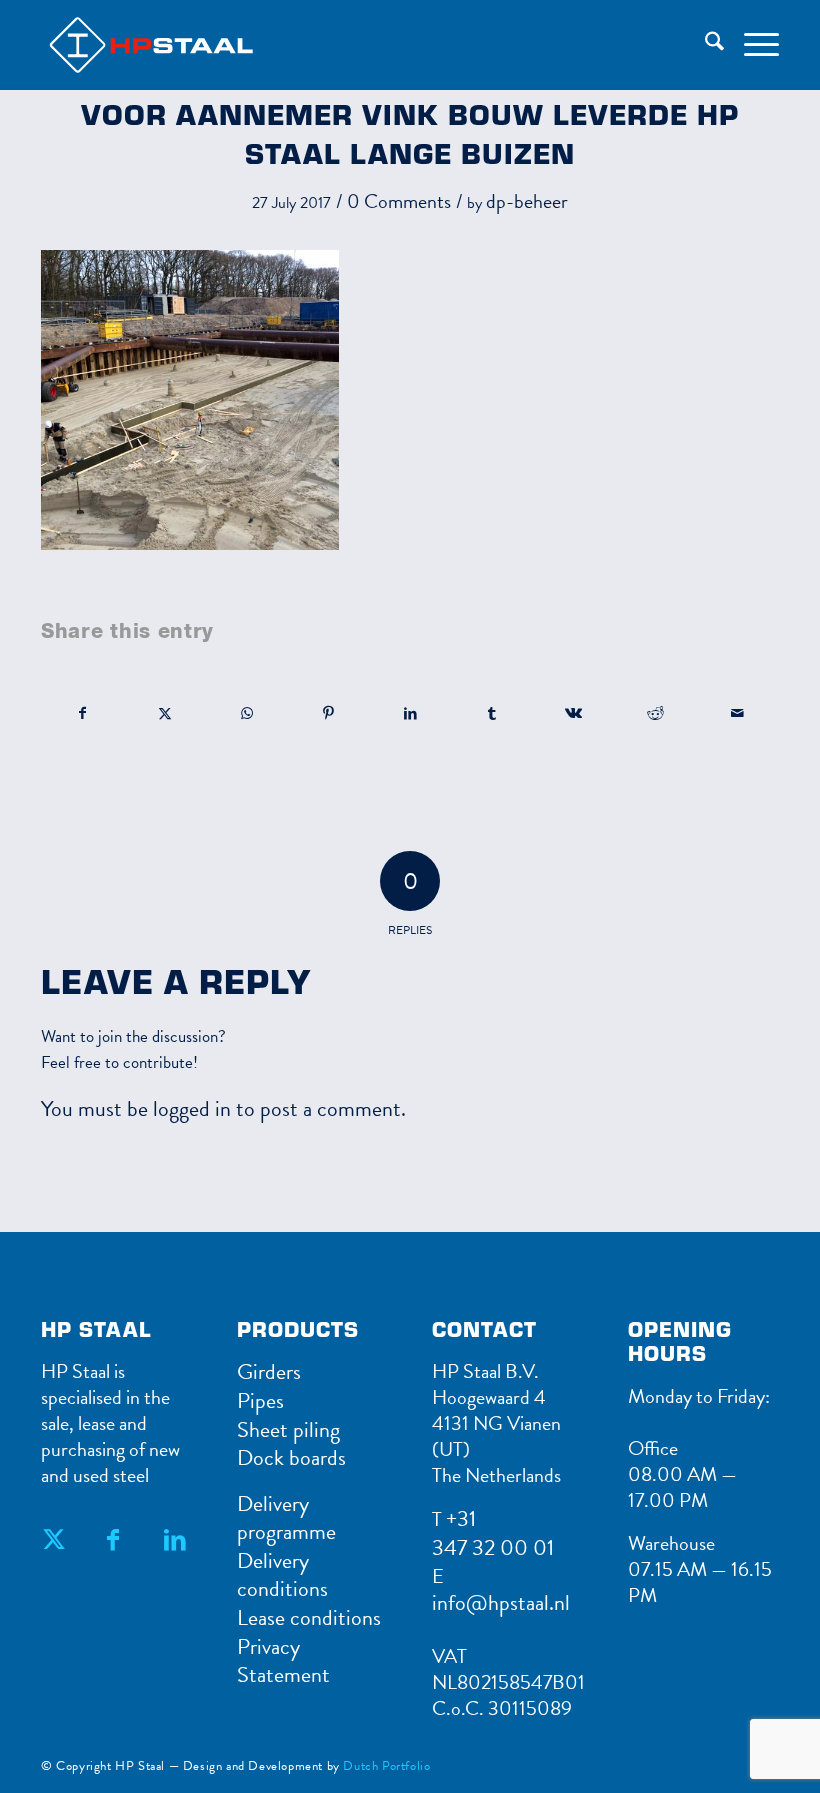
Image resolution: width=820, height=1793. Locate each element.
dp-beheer (527, 201)
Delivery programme (286, 1518)
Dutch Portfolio (386, 1766)
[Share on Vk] (574, 713)
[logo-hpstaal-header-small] (179, 45)
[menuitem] (704, 45)
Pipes (260, 1400)
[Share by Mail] (737, 713)
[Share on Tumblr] (492, 713)
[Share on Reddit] (655, 713)
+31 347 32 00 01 (493, 1533)
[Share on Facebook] (83, 713)
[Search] (704, 45)
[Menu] (751, 45)
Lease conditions (309, 1617)
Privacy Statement (283, 1661)
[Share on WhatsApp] (247, 713)
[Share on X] (165, 713)
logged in (192, 1108)
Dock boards (291, 1457)
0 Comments (399, 201)
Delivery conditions (282, 1575)
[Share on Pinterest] (328, 713)
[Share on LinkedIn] (410, 713)
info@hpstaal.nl (501, 1602)
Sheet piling (288, 1429)
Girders (269, 1371)
